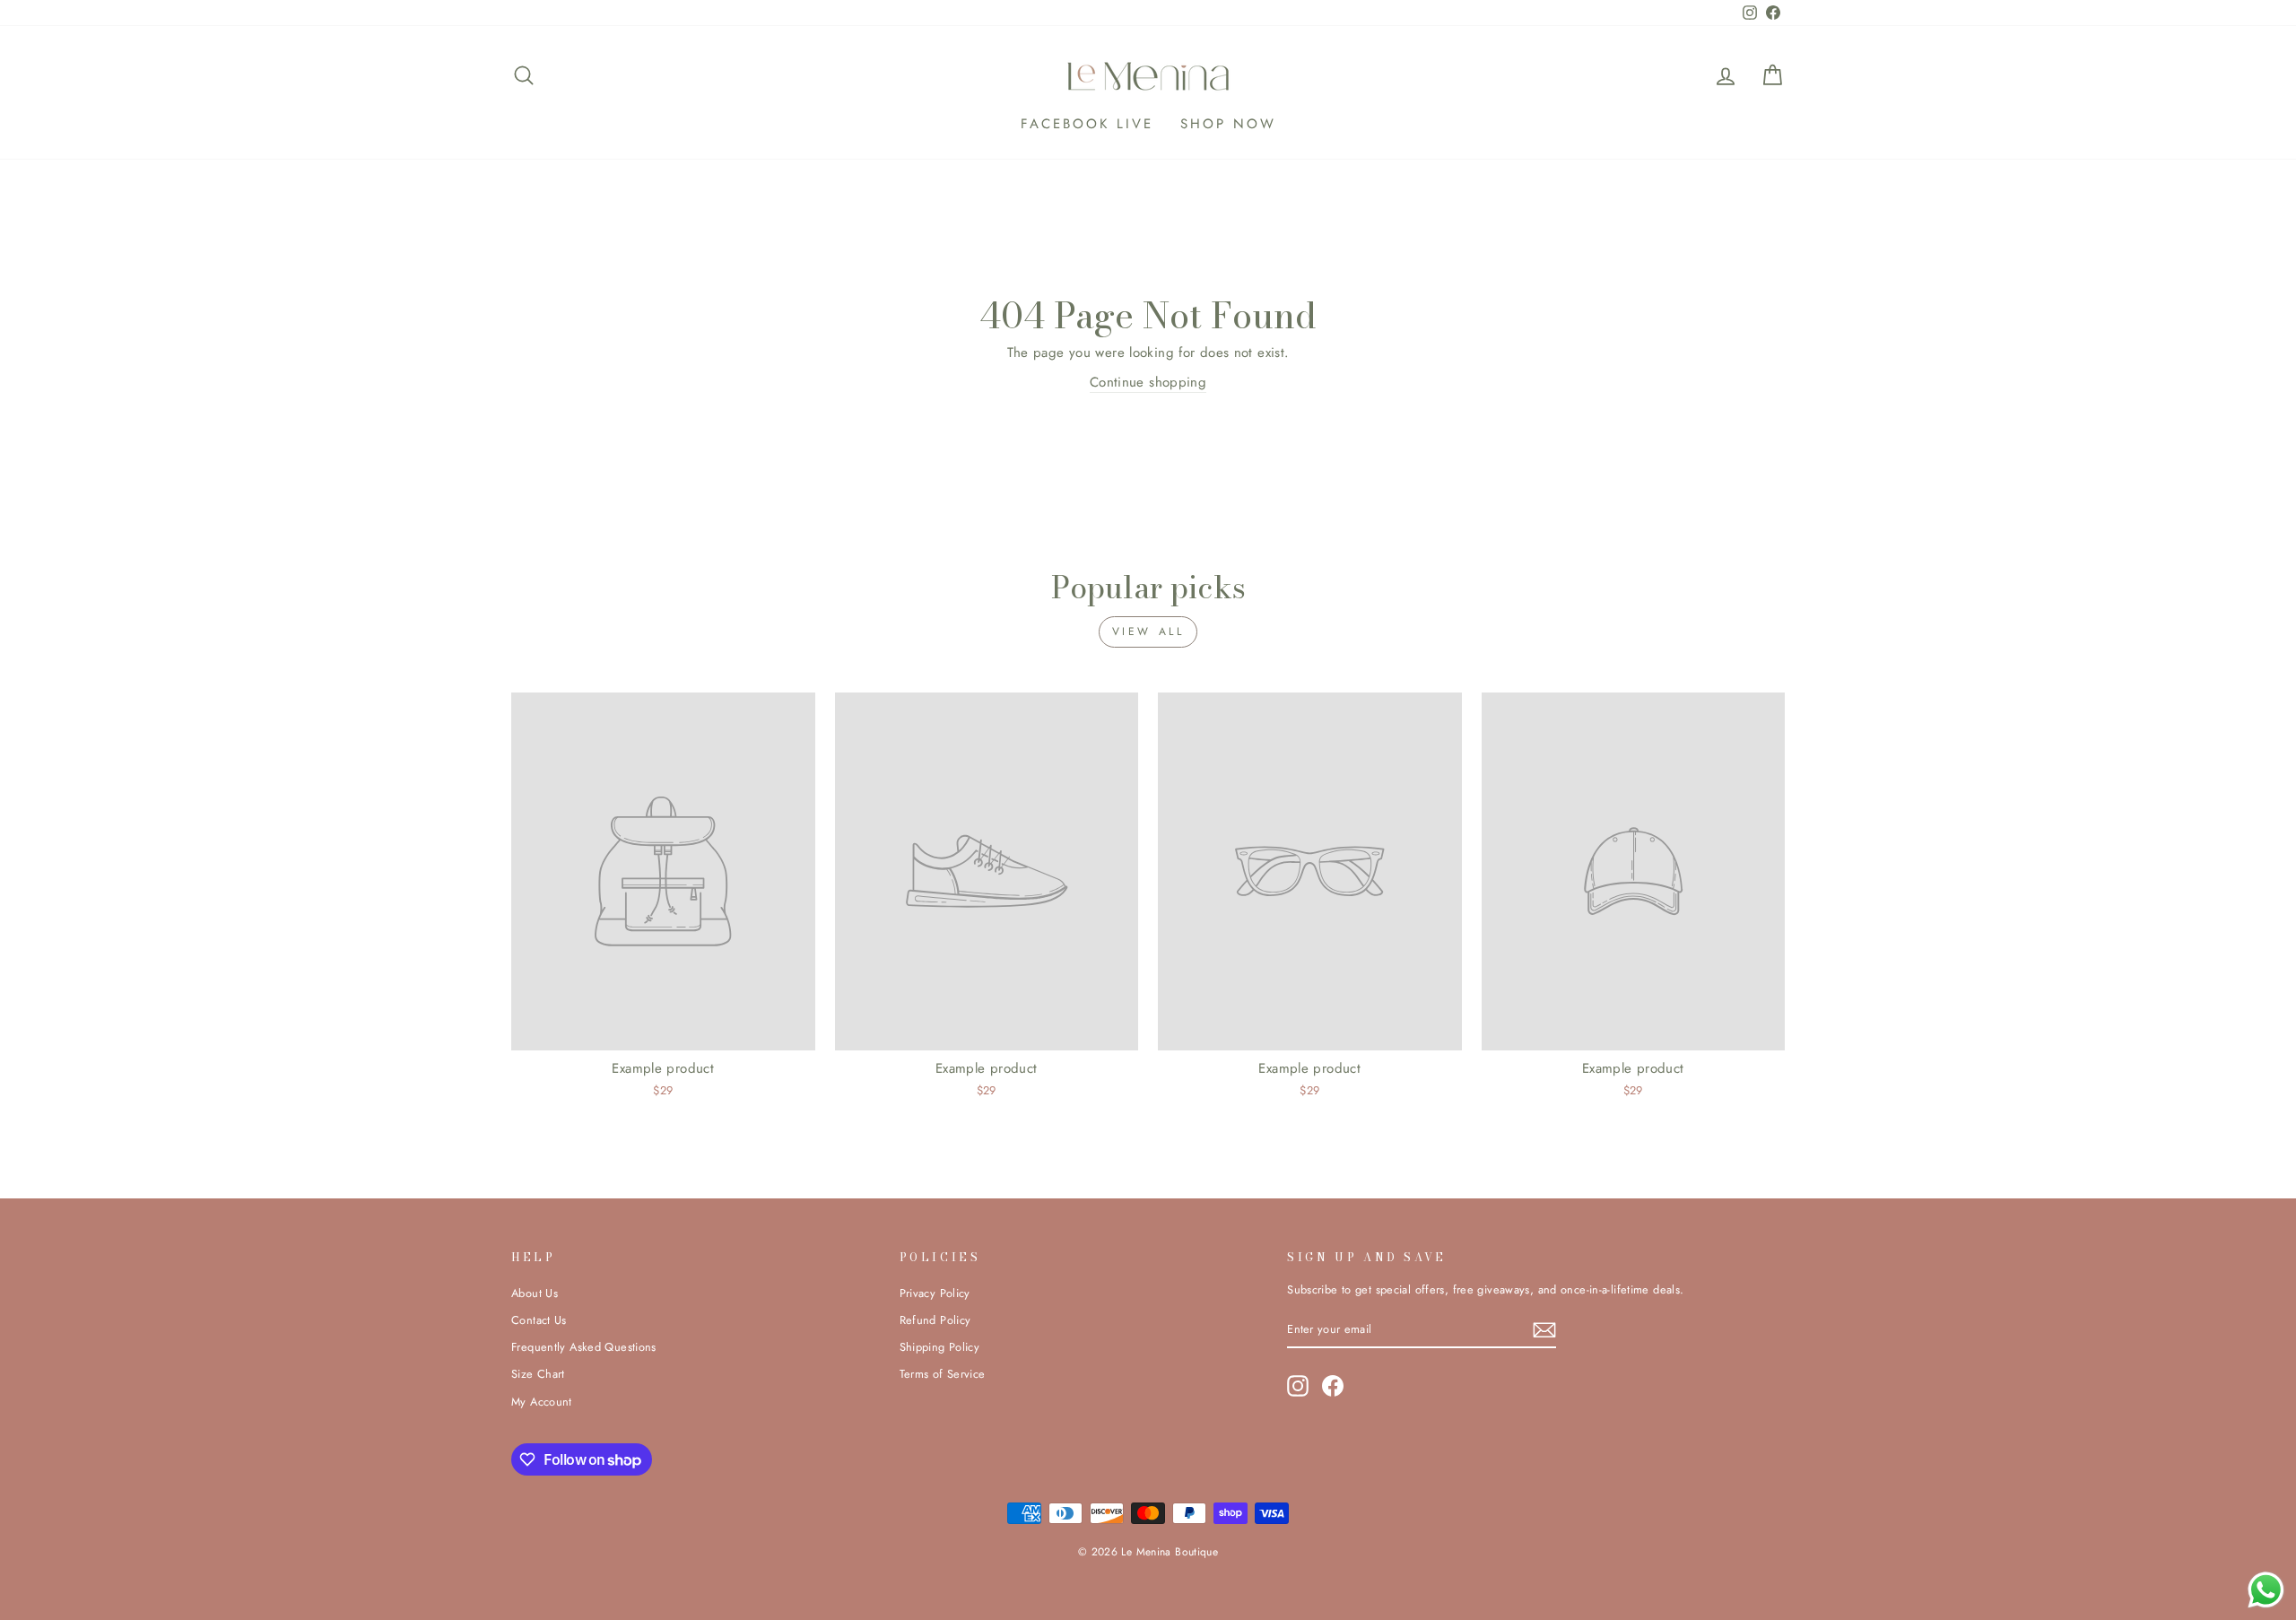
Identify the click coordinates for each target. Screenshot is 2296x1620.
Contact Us (539, 1320)
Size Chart (538, 1374)
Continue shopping (1148, 382)
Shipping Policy (940, 1347)
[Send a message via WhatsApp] (2266, 1590)
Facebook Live (1087, 124)
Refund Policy (935, 1320)
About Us (535, 1293)
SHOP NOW (1228, 124)
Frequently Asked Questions (584, 1347)
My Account (542, 1402)
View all (1148, 631)
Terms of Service (943, 1374)
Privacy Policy (935, 1293)
